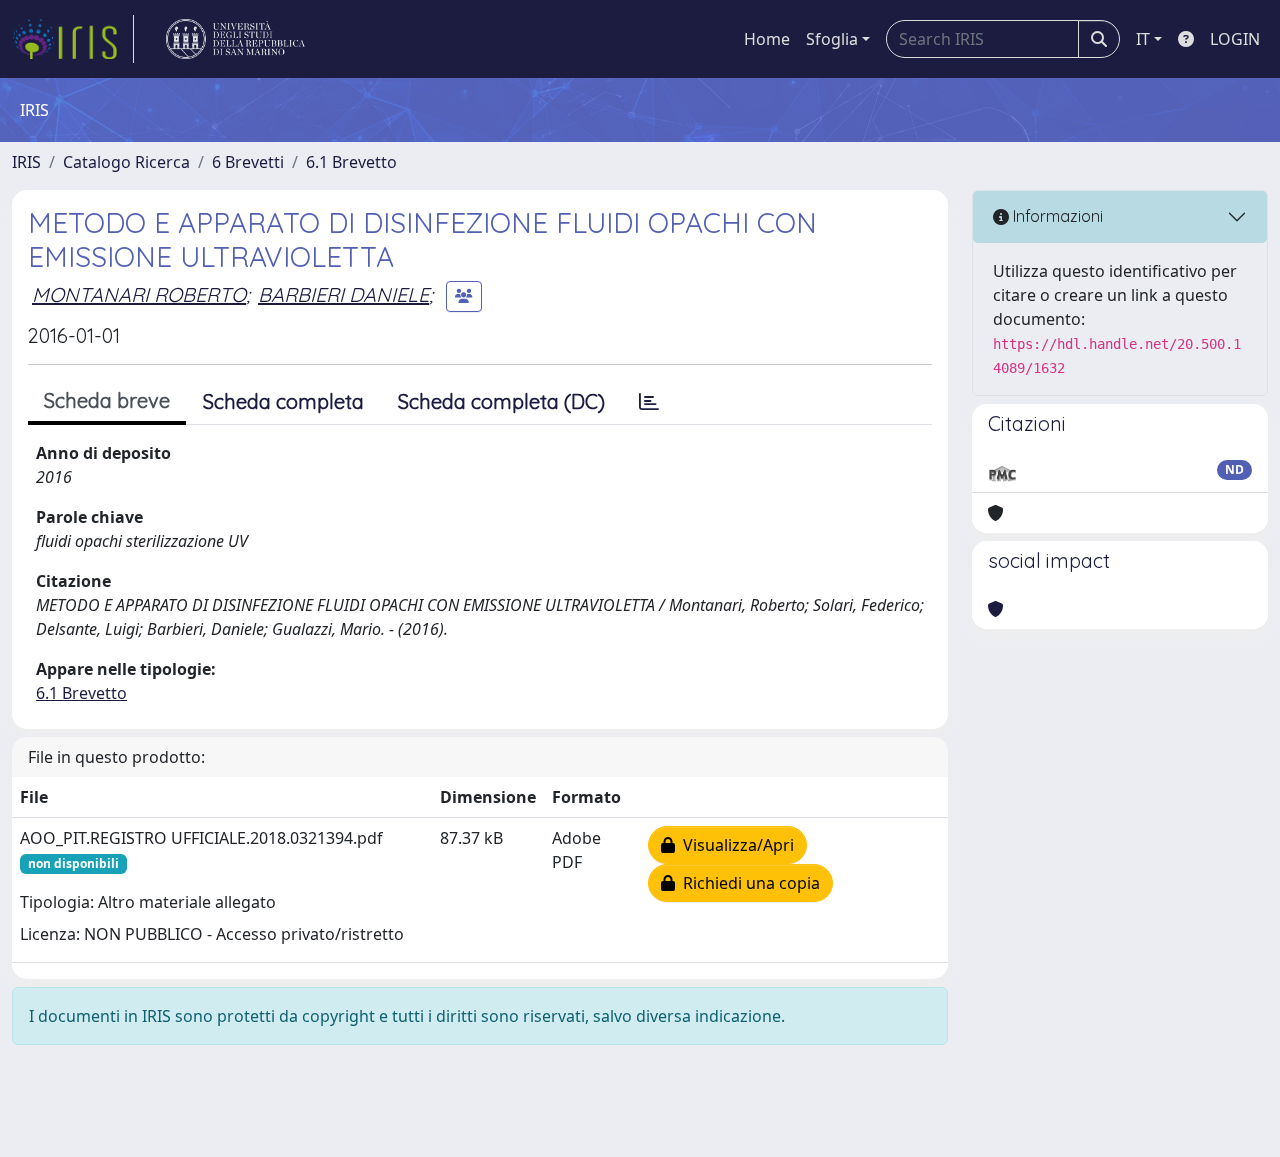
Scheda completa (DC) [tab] (501, 401)
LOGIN (1235, 39)
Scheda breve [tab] (107, 400)
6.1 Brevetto (351, 162)
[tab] (649, 402)
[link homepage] (73, 39)
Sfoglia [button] (832, 39)
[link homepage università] (235, 39)
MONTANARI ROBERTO (139, 294)
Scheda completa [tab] (283, 401)
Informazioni (1056, 216)
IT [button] (1143, 39)
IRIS (26, 162)
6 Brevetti (248, 162)
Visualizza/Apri (734, 845)
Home (767, 39)
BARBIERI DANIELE (343, 294)
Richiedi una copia (747, 883)
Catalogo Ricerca (126, 162)
